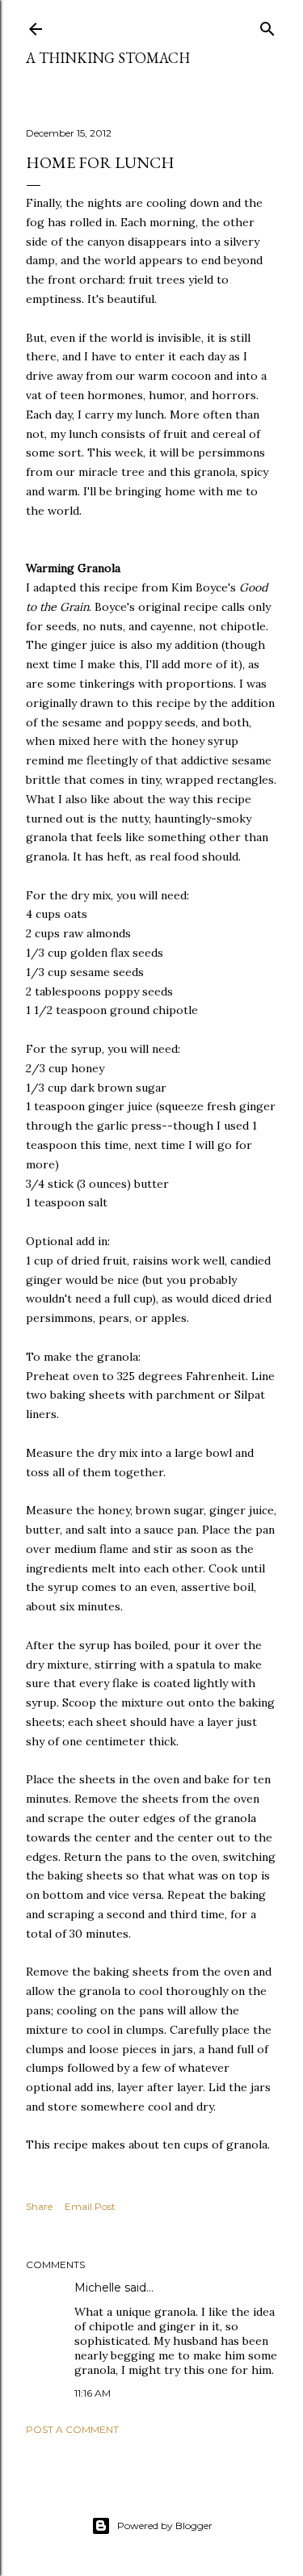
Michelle (98, 2288)
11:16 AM (93, 2393)
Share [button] (39, 2206)
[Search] (267, 25)
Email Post (90, 2206)
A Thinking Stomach (108, 58)
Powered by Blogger (165, 2525)
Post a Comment (72, 2429)
